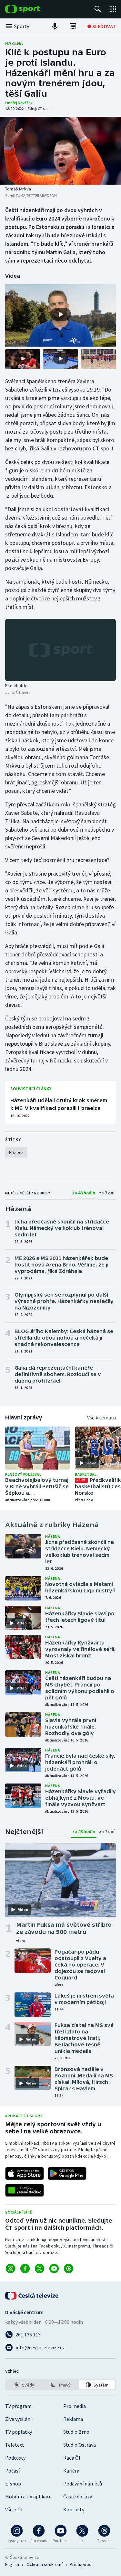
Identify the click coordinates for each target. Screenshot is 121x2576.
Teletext (15, 2445)
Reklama (73, 2419)
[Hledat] (98, 9)
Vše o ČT (14, 2509)
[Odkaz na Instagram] (10, 2269)
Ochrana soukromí (45, 2564)
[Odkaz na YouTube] (54, 2269)
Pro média (75, 2406)
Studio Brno (76, 2432)
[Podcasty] (55, 26)
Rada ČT (72, 2458)
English (12, 2564)
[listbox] (60, 2385)
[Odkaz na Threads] (69, 2269)
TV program (18, 2406)
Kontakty (74, 2509)
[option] (24, 2385)
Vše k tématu (101, 1417)
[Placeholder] (60, 650)
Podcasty (15, 2458)
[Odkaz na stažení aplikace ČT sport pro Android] (67, 2173)
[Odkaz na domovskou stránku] (32, 9)
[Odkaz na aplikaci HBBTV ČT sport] (25, 2190)
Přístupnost (81, 2564)
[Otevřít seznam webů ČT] (113, 9)
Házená (14, 43)
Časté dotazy (78, 2496)
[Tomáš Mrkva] (60, 151)
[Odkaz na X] (40, 2269)
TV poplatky (19, 2432)
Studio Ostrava (80, 2445)
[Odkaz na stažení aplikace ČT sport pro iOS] (25, 2173)
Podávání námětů (83, 2484)
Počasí (12, 2471)
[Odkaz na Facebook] (25, 2269)
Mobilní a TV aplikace (28, 2496)
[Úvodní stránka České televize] (32, 2296)
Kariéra (71, 2471)
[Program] (73, 26)
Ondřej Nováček (19, 103)
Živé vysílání (18, 2419)
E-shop (13, 2484)
